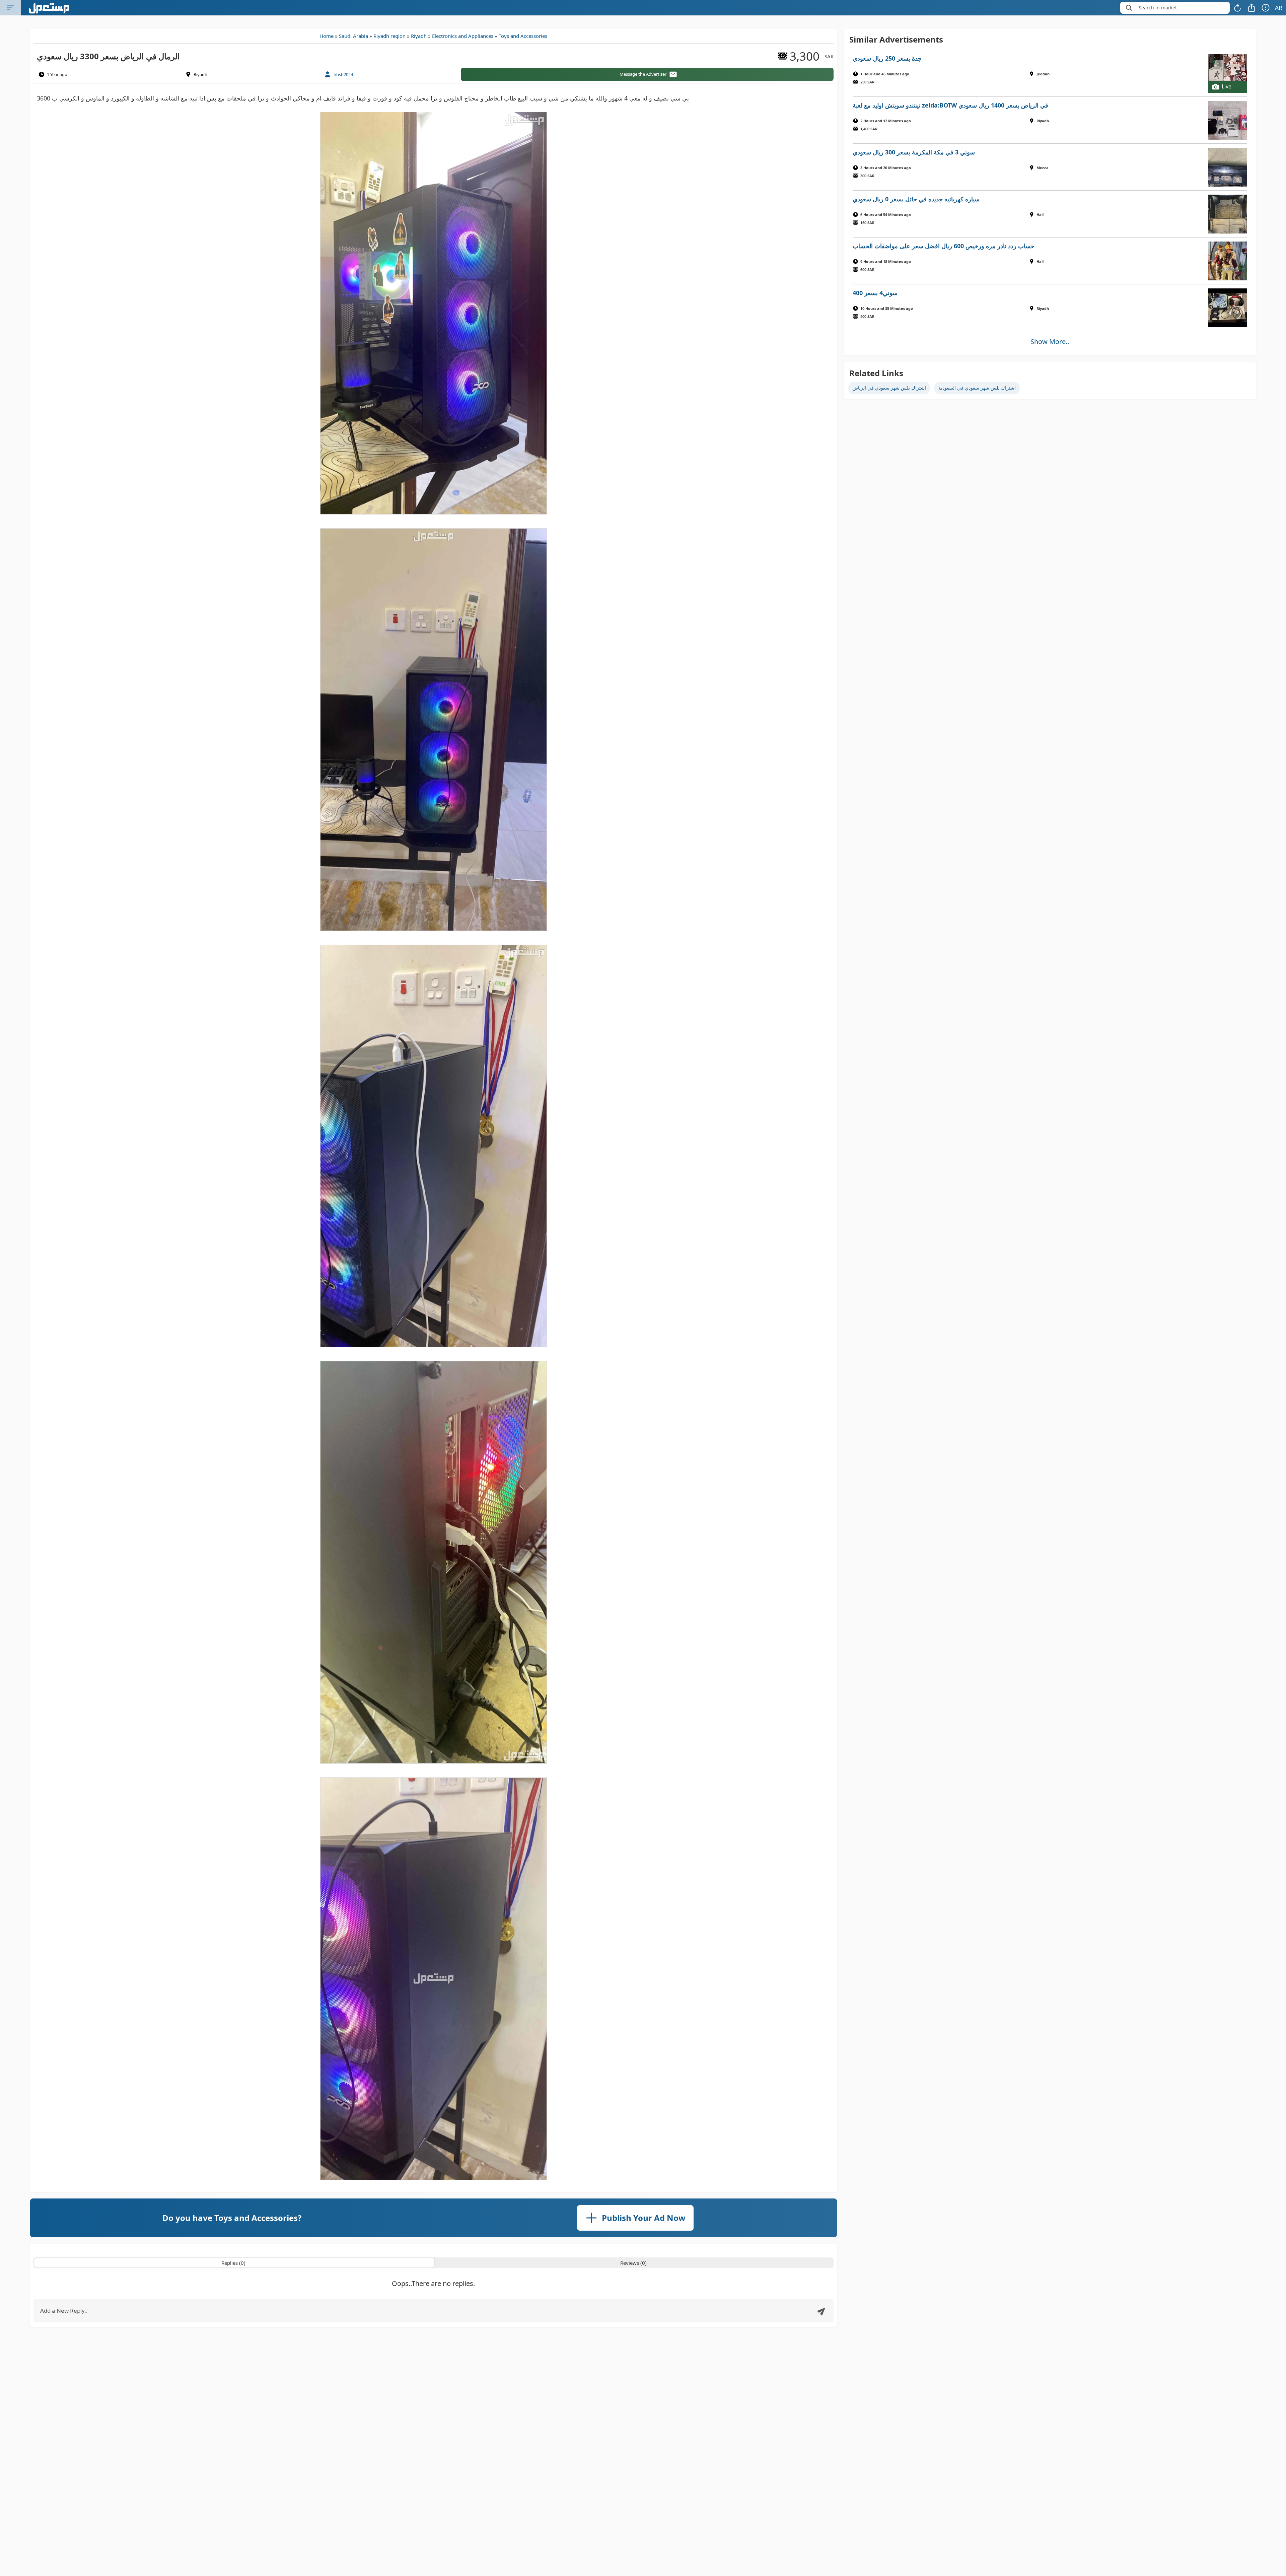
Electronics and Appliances (463, 36)
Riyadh (419, 36)
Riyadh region (389, 36)
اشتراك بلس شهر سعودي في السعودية (977, 388)
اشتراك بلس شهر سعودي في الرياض (889, 388)
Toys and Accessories (523, 36)
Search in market (1158, 8)
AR (1279, 8)
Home (327, 36)
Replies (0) (233, 2263)
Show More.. (1050, 342)
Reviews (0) (633, 2263)
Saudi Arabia (353, 36)
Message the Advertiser (643, 74)
